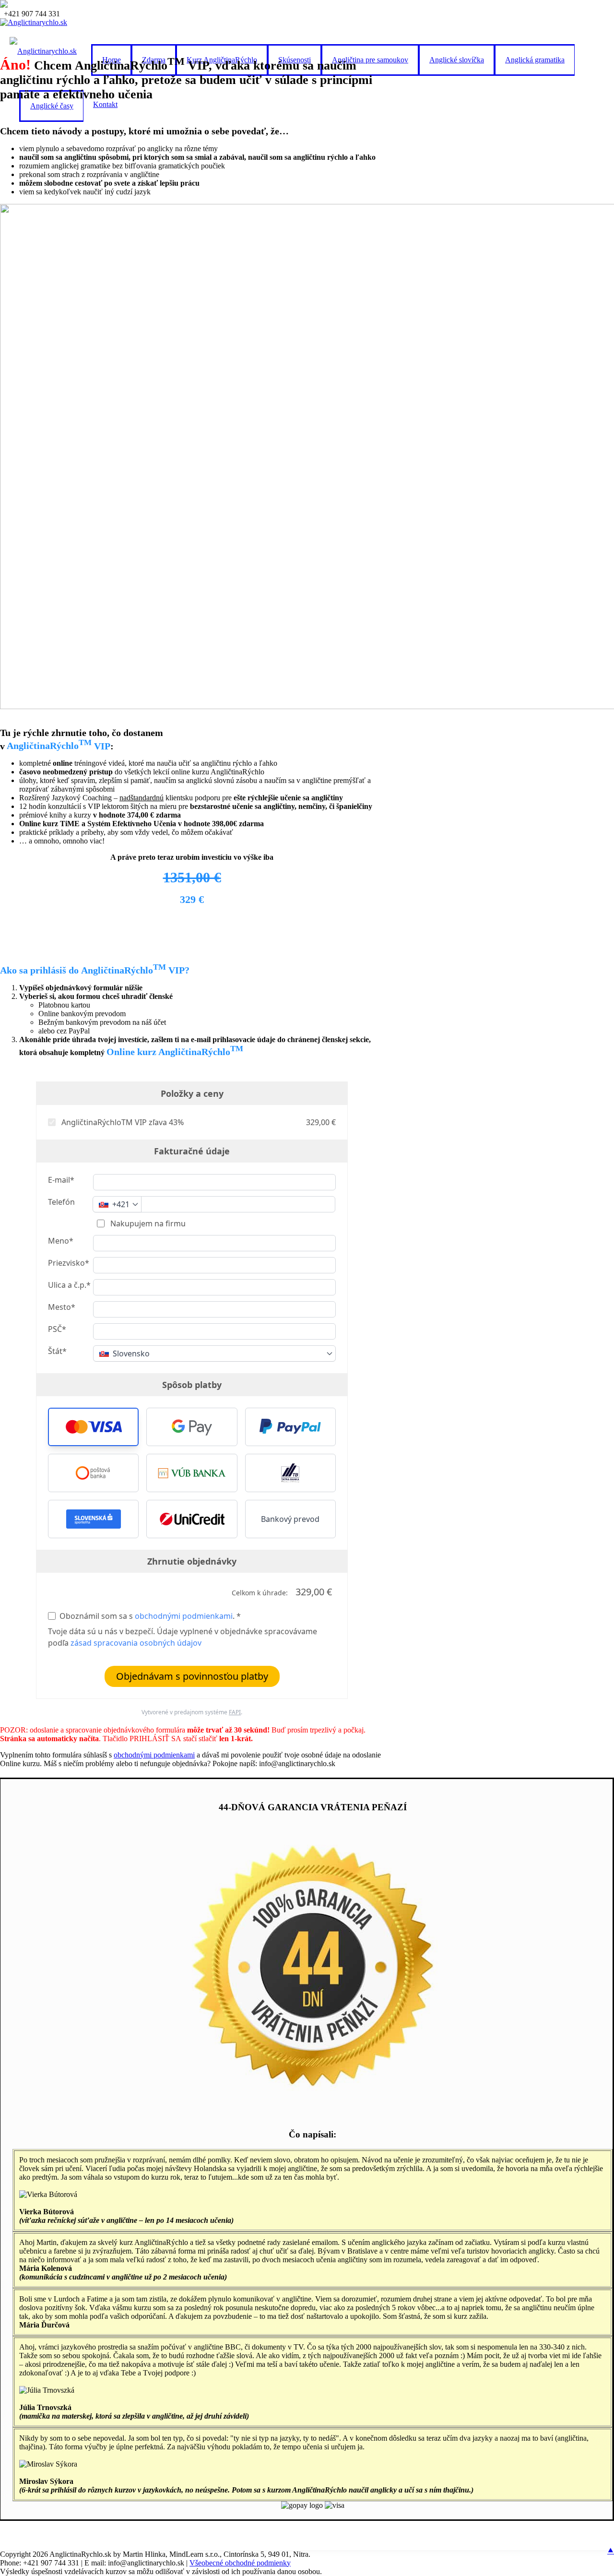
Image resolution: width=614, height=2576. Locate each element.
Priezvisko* (69, 1263)
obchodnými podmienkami (184, 1616)
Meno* (61, 1241)
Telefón (61, 1202)
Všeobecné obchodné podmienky (240, 2563)
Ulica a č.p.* (69, 1285)
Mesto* (62, 1307)
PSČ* (57, 1329)
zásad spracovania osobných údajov (136, 1643)
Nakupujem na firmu (147, 1223)
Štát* (57, 1351)
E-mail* (61, 1180)
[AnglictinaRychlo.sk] (34, 22)
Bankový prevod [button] (290, 1519)
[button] (93, 1427)
